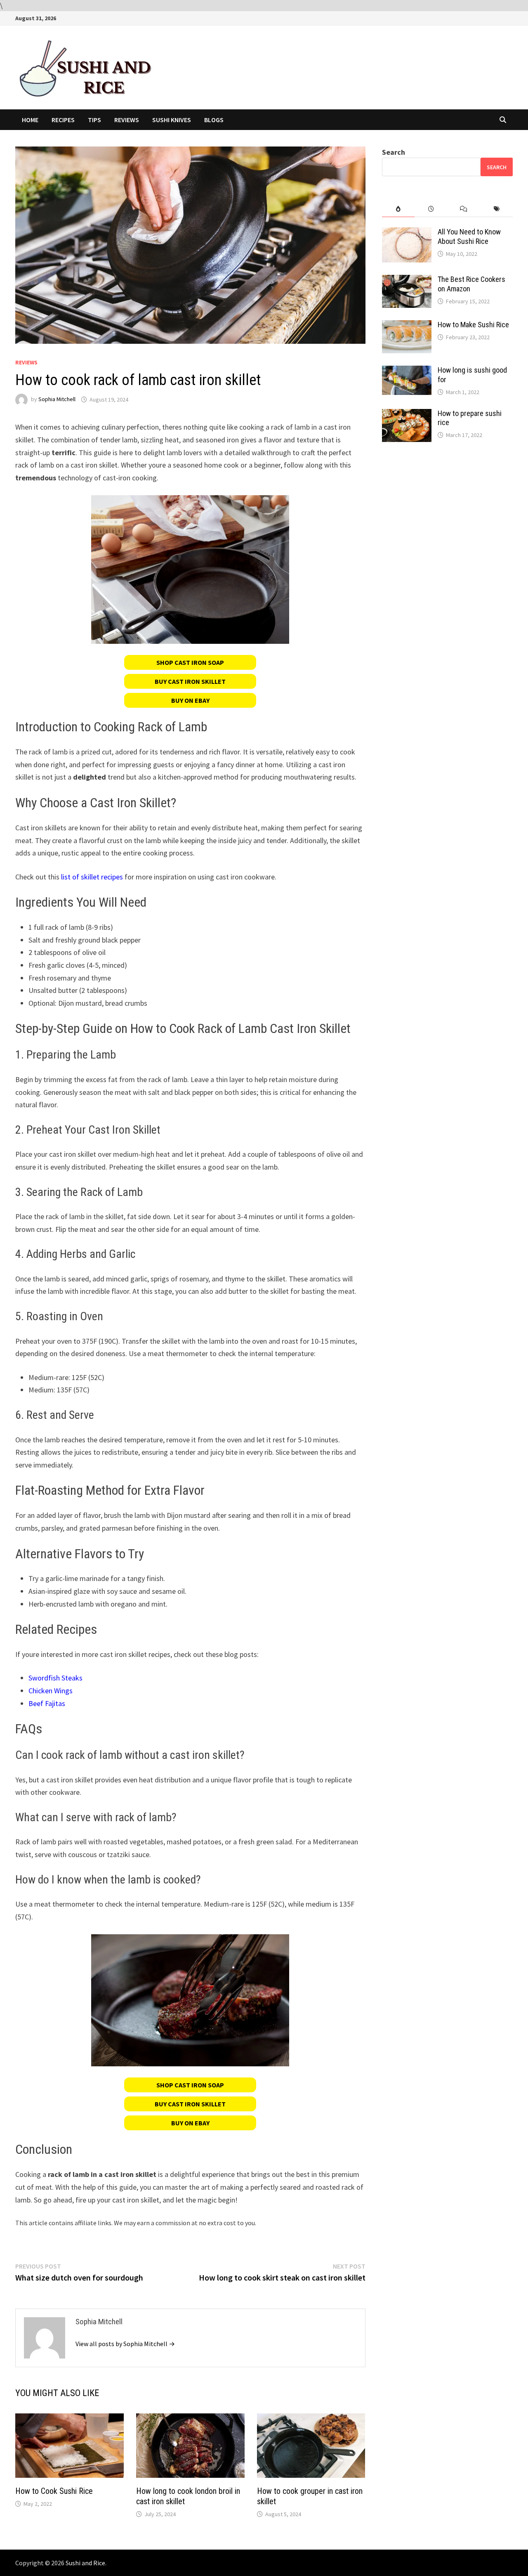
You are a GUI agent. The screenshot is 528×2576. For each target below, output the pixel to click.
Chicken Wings (51, 1691)
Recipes (63, 120)
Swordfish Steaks (55, 1678)
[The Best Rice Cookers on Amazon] (407, 280)
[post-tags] (496, 209)
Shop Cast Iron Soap (190, 662)
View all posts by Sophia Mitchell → (125, 2344)
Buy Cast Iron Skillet (190, 681)
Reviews (127, 120)
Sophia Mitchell (57, 399)
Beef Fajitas (47, 1703)
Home (30, 120)
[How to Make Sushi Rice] (407, 326)
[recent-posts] (431, 209)
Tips (94, 120)
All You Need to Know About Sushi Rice (469, 236)
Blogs (214, 120)
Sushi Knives (172, 120)
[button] (190, 662)
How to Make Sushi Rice (473, 325)
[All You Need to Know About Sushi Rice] (407, 233)
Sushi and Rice (85, 2563)
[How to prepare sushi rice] (407, 415)
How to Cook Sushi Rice (54, 2491)
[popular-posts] (398, 209)
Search (394, 152)
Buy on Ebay (190, 700)
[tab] (398, 209)
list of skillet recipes (92, 877)
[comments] (463, 209)
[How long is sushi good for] (407, 371)
